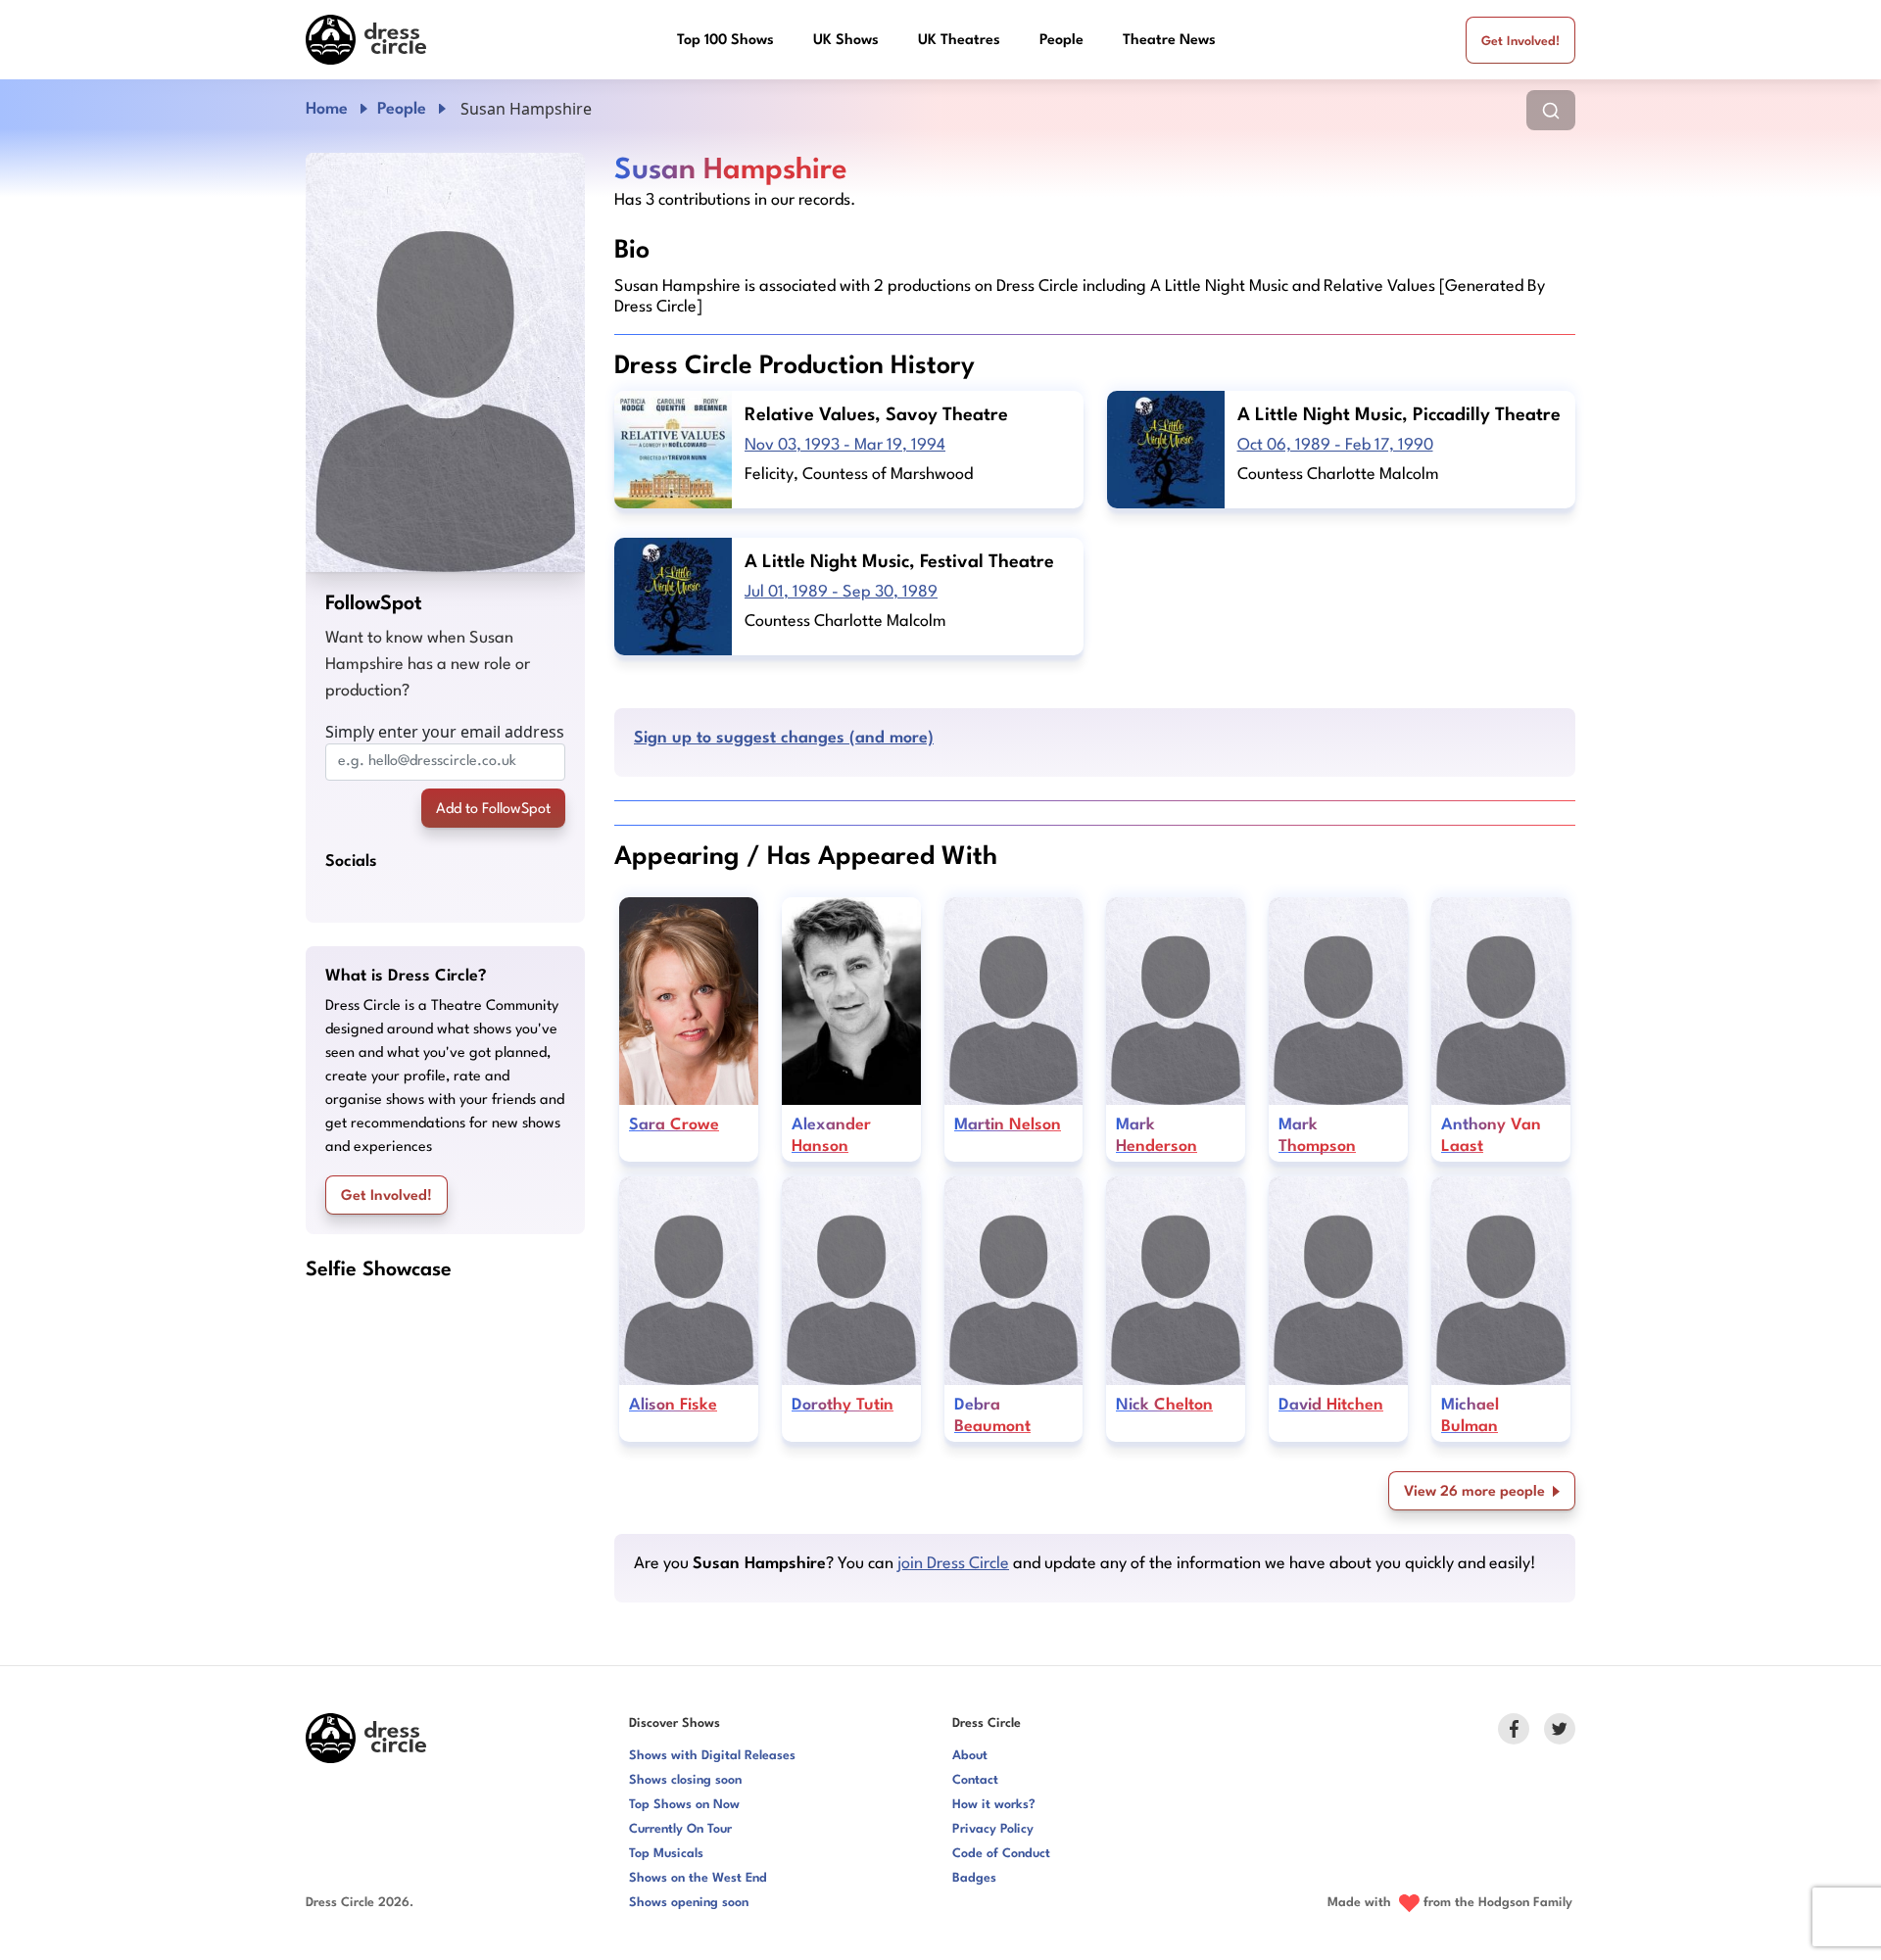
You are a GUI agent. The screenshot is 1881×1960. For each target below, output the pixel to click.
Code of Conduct (1001, 1854)
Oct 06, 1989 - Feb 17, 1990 (1335, 445)
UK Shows (846, 41)
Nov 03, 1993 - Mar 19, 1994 (845, 445)
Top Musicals (666, 1854)
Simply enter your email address (445, 732)
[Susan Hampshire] (445, 362)
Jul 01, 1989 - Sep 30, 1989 (841, 592)
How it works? (994, 1805)
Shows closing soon (685, 1780)
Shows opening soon (689, 1903)
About (970, 1756)
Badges (974, 1878)
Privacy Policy (993, 1829)
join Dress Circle (953, 1564)
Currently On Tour (680, 1829)
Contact (975, 1780)
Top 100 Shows (725, 41)
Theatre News (1169, 41)
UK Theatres (959, 41)
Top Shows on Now (684, 1805)
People (1061, 41)
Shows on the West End (698, 1878)
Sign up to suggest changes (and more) (784, 738)
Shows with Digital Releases (712, 1756)
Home (327, 109)
